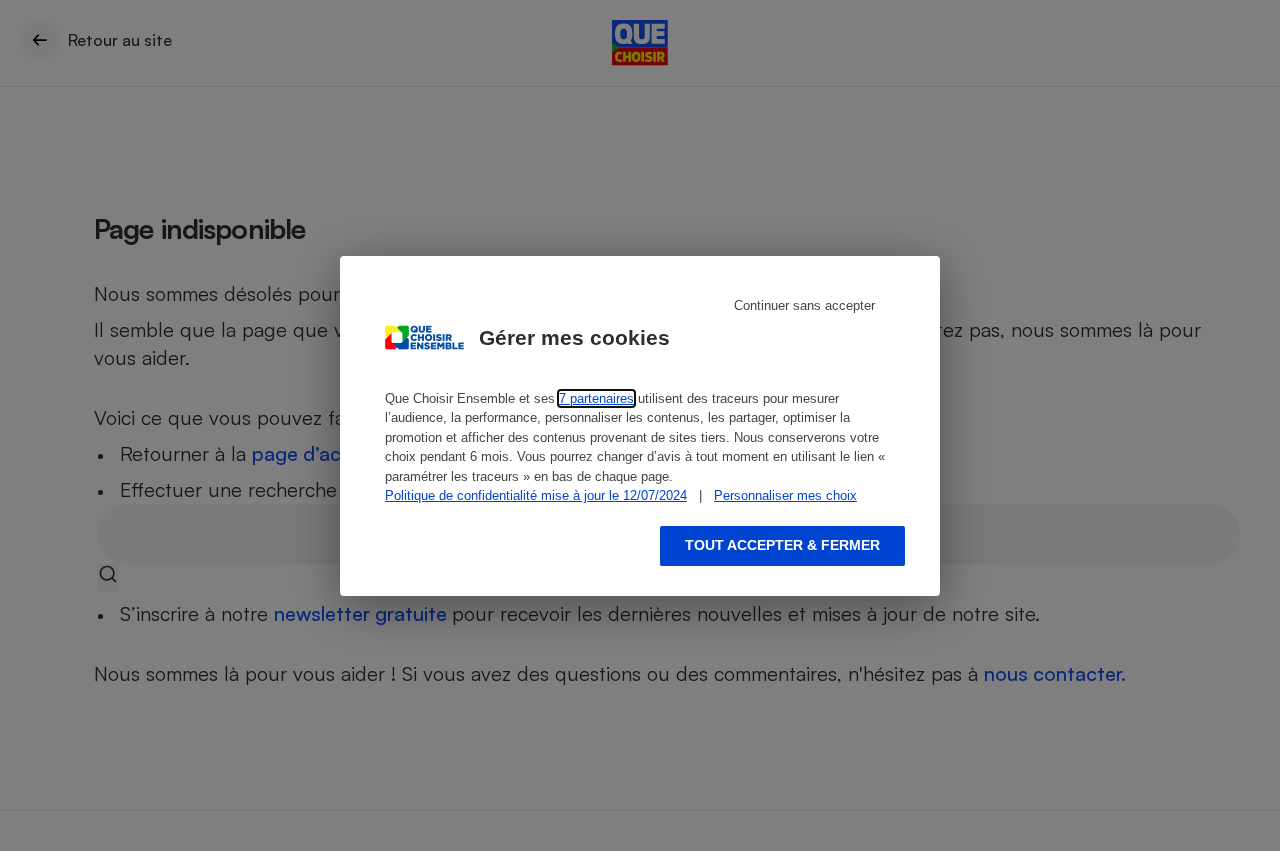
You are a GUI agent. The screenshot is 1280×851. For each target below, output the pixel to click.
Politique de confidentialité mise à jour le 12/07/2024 (536, 495)
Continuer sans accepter (804, 305)
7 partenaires (596, 398)
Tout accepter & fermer (782, 545)
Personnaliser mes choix (785, 495)
